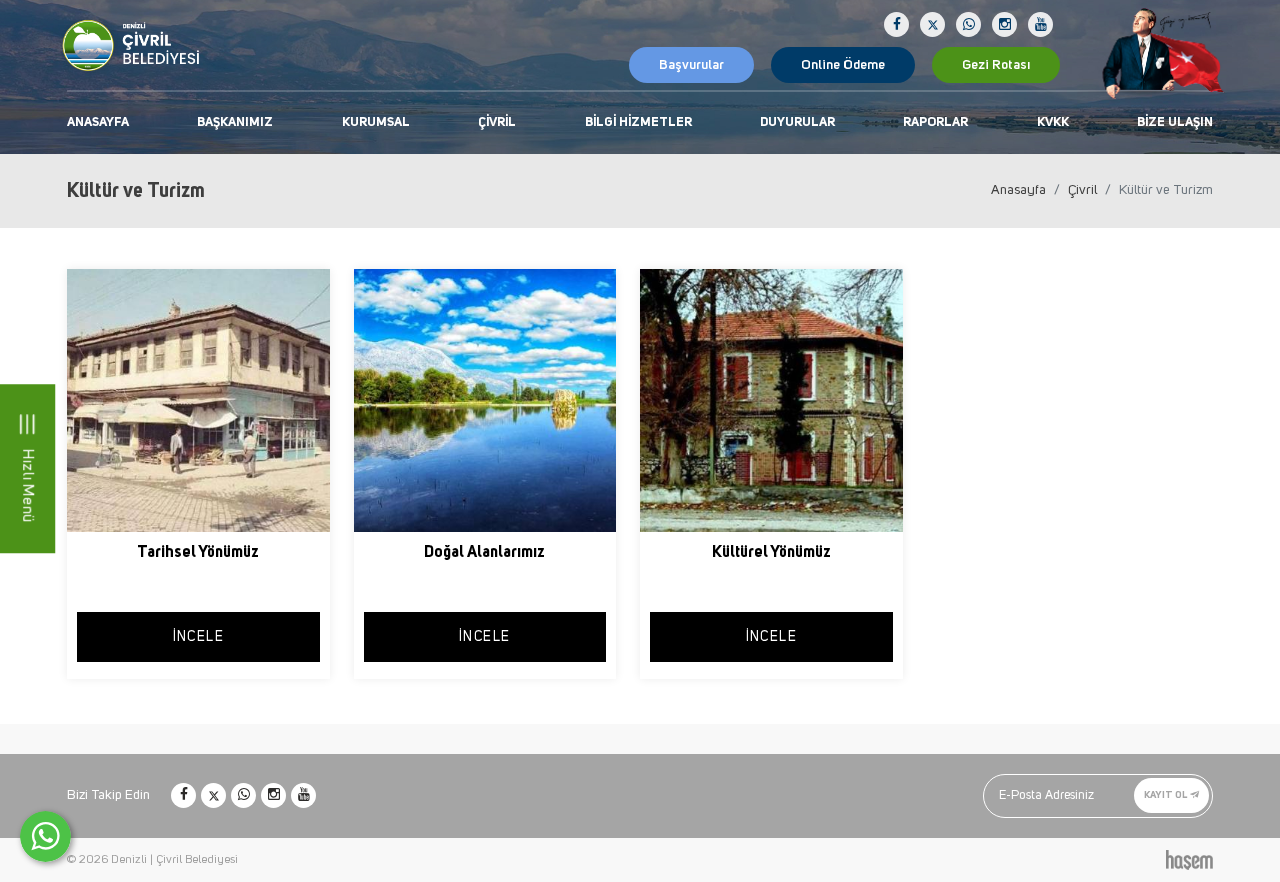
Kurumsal (376, 122)
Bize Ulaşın (1175, 122)
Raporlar (935, 122)
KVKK (1053, 122)
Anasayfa (98, 122)
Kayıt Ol (1166, 795)
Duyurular (797, 122)
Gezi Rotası (996, 65)
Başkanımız (235, 122)
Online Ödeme (843, 65)
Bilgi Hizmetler (638, 122)
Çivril (497, 122)
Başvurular (691, 65)
